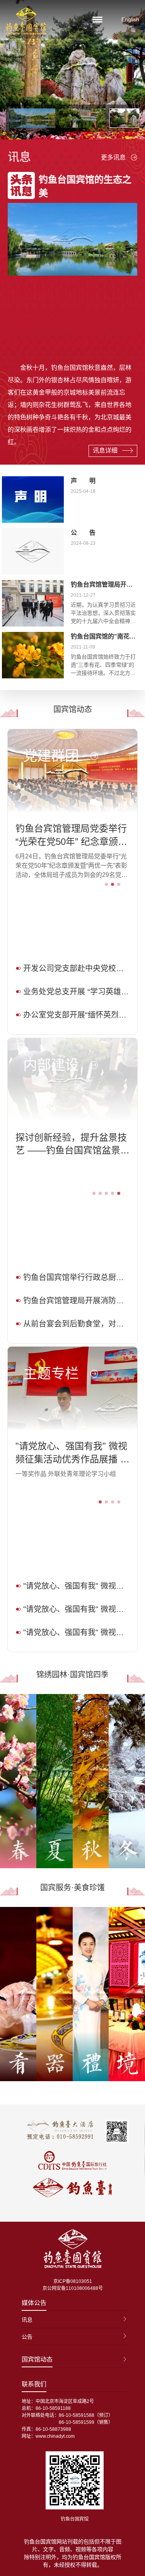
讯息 (27, 2320)
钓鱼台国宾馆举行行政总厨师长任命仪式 (77, 1277)
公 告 (83, 533)
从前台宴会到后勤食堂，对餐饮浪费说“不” (77, 1324)
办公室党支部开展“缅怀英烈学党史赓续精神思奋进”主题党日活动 (77, 1015)
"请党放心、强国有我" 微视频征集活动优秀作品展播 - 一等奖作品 (71, 1453)
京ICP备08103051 (73, 2281)
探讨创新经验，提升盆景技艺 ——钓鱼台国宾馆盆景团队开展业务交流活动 (72, 1145)
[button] (106, 884)
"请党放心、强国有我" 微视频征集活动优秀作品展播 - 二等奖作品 (77, 1586)
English (130, 19)
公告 (27, 2337)
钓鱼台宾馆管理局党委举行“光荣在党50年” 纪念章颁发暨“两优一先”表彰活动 (71, 836)
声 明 (83, 481)
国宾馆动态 (37, 2359)
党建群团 (51, 756)
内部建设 (51, 1065)
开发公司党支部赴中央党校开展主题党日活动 (77, 968)
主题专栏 (51, 1374)
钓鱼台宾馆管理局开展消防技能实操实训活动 (77, 1301)
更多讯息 (113, 157)
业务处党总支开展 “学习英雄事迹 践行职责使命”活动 (77, 992)
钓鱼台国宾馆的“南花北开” (108, 636)
